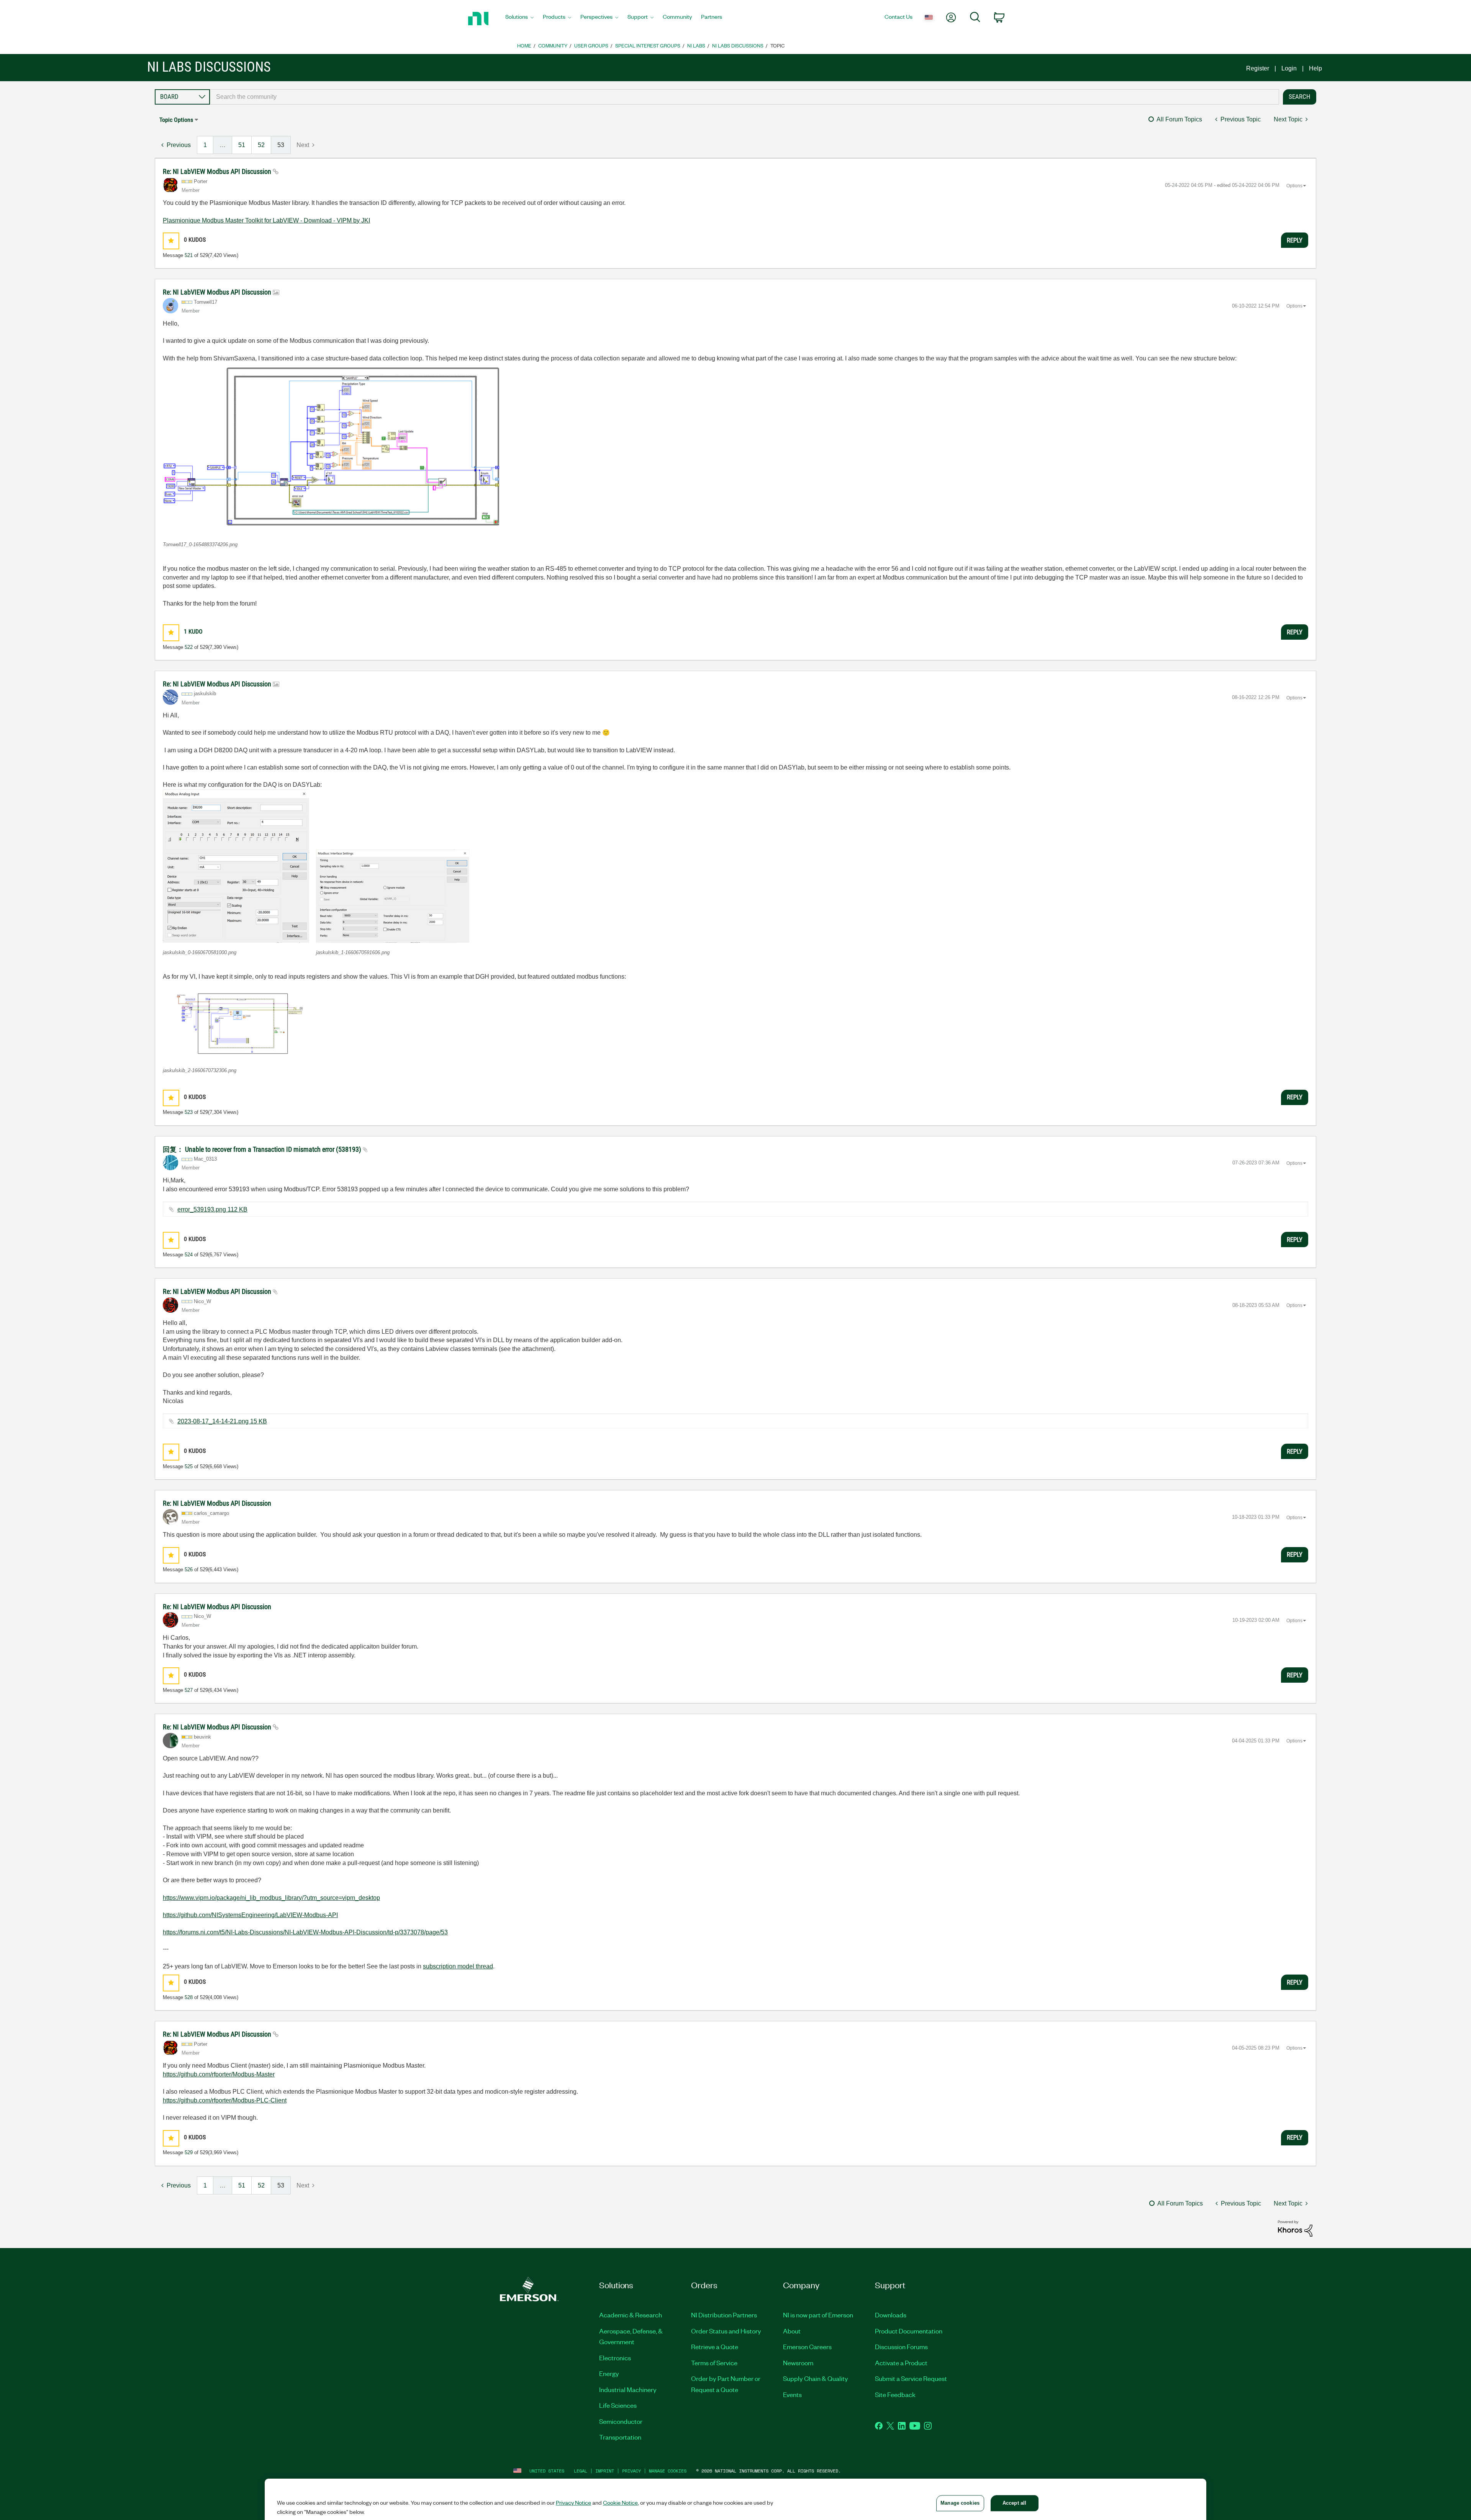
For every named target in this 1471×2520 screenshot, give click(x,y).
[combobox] (745, 97)
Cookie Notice (620, 2502)
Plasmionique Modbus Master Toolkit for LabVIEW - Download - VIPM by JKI (266, 220)
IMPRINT (605, 2471)
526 (189, 1569)
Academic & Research (631, 2315)
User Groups (591, 45)
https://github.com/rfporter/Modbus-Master (219, 2074)
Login (1289, 68)
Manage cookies (668, 2471)
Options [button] (1294, 186)
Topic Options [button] (176, 120)
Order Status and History (726, 2331)
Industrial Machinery (628, 2389)
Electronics (615, 2358)
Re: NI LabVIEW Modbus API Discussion (218, 171)
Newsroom (798, 2363)
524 (189, 1255)
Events (792, 2394)
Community (553, 45)
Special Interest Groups (648, 45)
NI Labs (696, 45)
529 (189, 2152)
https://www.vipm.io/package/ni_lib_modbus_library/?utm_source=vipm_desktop (271, 1898)
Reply (1295, 240)
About (792, 2331)
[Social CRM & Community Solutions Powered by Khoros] (1295, 2228)
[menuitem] (519, 19)
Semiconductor (621, 2421)
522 (189, 647)
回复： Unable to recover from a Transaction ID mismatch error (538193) (263, 1149)
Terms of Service (714, 2363)
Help (1315, 68)
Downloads (891, 2315)
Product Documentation (909, 2331)
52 (261, 145)
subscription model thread (458, 1966)
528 (189, 1997)
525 (189, 1466)
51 (242, 145)
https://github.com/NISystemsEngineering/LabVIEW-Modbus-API (250, 1915)
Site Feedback (895, 2394)
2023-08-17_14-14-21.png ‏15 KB (222, 1421)
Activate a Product (901, 2363)
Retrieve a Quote (715, 2346)
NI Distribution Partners (724, 2315)
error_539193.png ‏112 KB (212, 1209)
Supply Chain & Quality (816, 2378)
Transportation (620, 2437)
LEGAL (581, 2471)
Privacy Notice (573, 2502)
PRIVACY (631, 2471)
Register (1258, 68)
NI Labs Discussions (738, 45)
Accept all (1014, 2503)
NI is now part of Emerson (818, 2315)
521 (189, 255)
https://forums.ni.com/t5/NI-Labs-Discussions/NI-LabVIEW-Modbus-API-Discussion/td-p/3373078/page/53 (305, 1932)
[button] (171, 241)
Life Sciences (618, 2405)
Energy (609, 2373)
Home (524, 45)
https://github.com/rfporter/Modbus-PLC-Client (225, 2100)
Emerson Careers (807, 2346)
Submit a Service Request (911, 2378)
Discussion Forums (901, 2346)
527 (189, 1690)
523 (189, 1112)
